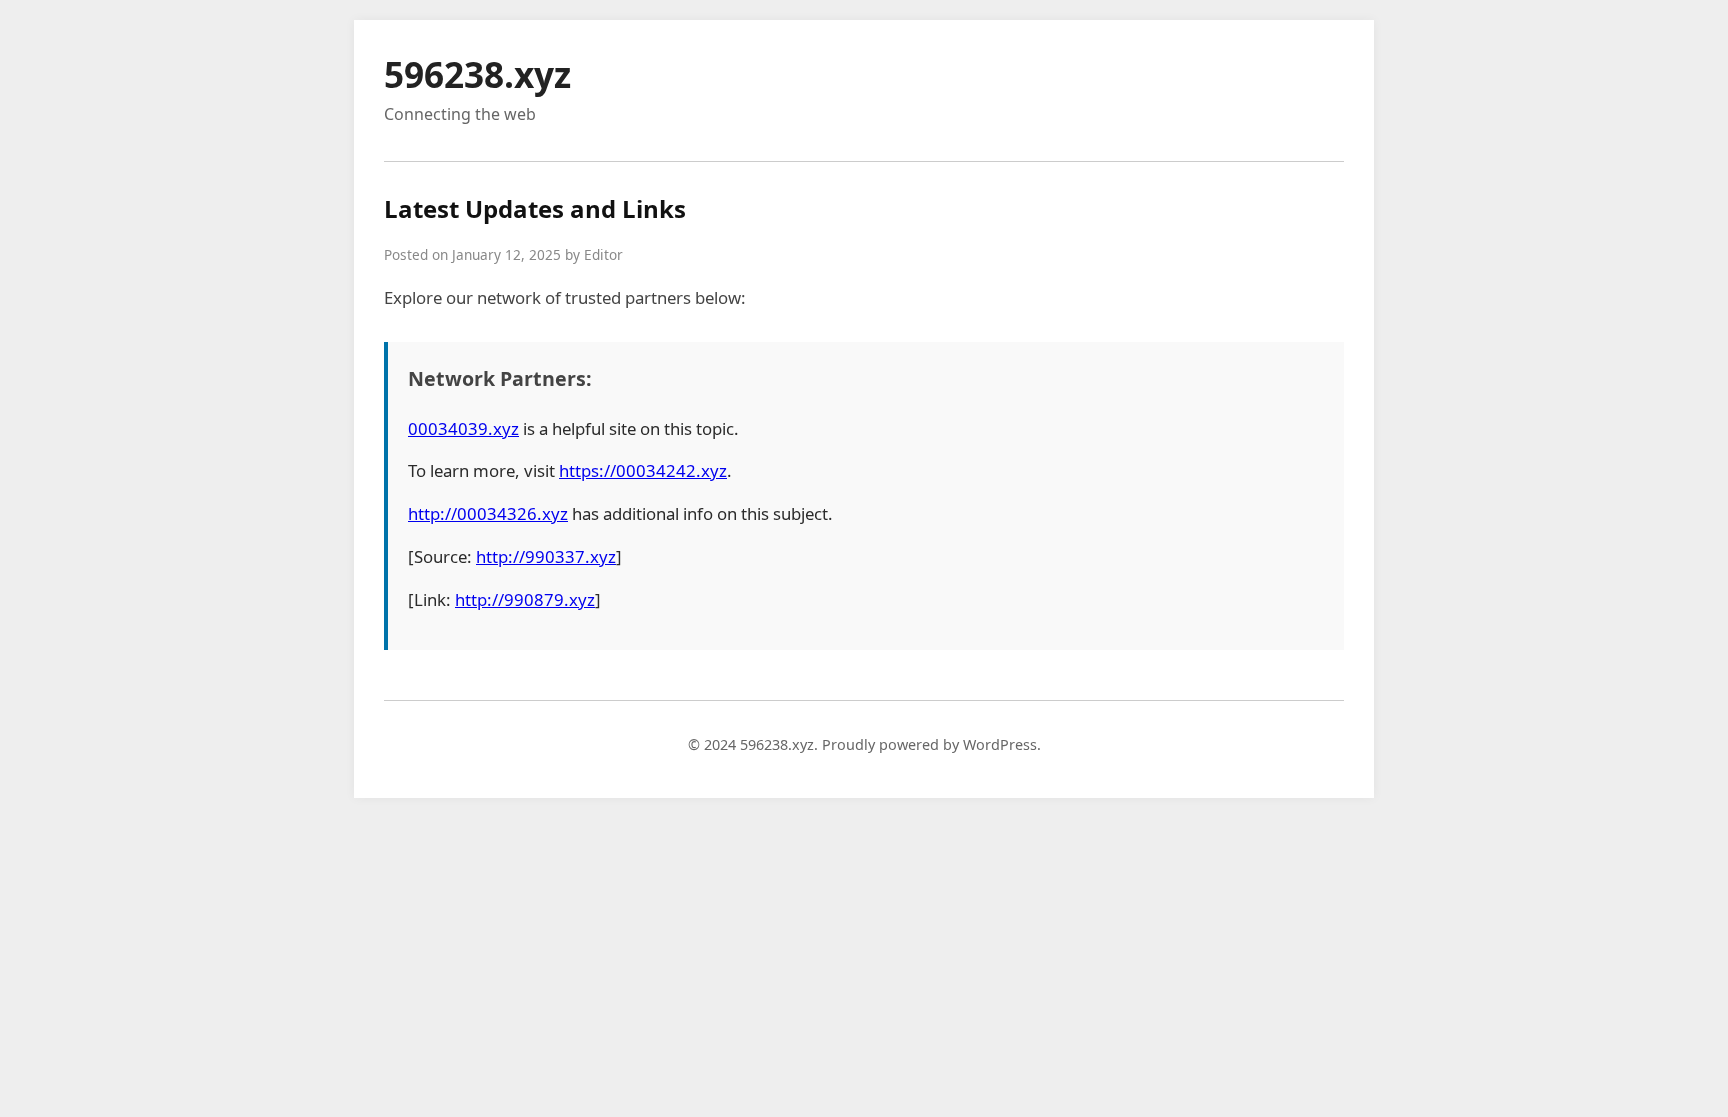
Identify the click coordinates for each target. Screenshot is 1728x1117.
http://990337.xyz (546, 556)
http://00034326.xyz (488, 513)
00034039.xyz (463, 428)
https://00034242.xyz (643, 470)
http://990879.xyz (525, 599)
